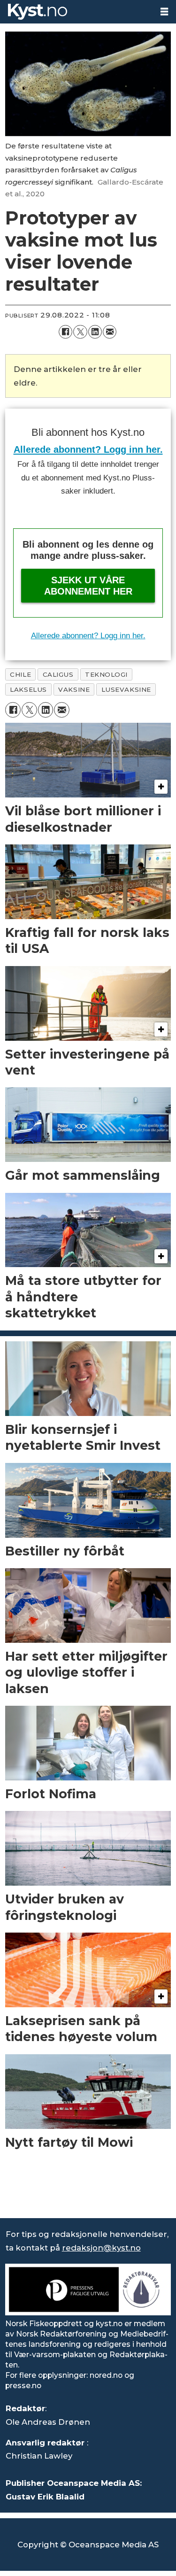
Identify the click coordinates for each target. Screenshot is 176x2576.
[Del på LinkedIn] (95, 332)
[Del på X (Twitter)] (80, 332)
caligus (58, 674)
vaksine (74, 689)
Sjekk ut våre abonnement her (88, 586)
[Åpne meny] (164, 12)
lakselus (28, 689)
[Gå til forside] (77, 12)
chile (20, 674)
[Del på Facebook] (65, 332)
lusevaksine (126, 689)
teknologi (106, 674)
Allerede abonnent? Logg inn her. (88, 449)
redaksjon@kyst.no (101, 2248)
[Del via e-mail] (110, 332)
